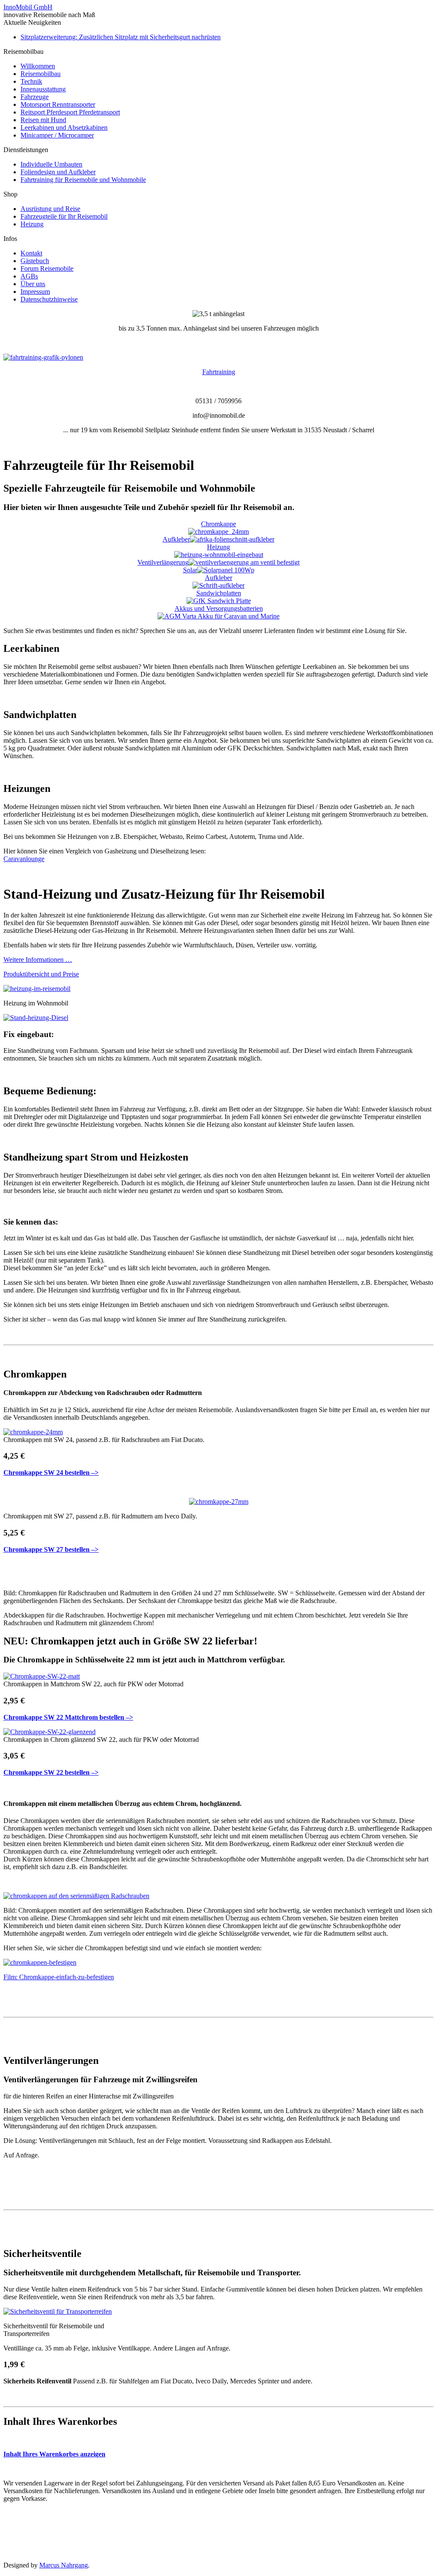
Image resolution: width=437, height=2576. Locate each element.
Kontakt (31, 253)
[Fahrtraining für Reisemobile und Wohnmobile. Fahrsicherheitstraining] (43, 357)
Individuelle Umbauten (51, 164)
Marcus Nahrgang (64, 2565)
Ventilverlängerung (163, 562)
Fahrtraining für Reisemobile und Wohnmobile (83, 180)
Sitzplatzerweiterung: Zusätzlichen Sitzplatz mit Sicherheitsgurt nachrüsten (121, 37)
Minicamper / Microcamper (57, 135)
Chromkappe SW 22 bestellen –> (51, 1772)
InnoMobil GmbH (28, 7)
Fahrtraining (219, 372)
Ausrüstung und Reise (50, 209)
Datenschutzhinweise (49, 299)
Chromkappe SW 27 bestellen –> (51, 1549)
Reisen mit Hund (43, 120)
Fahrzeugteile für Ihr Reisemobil (64, 216)
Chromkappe (218, 524)
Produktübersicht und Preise (41, 974)
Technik (31, 81)
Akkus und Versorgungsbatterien (219, 608)
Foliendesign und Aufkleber (58, 172)
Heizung (32, 224)
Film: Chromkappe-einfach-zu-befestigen (59, 1977)
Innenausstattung (43, 89)
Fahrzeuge (35, 97)
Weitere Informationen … (38, 960)
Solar (190, 570)
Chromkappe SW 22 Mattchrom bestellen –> (68, 1717)
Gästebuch (35, 261)
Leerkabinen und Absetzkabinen (64, 127)
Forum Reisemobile (47, 268)
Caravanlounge (24, 859)
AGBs (29, 276)
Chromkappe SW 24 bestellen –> (51, 1473)
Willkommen (38, 66)
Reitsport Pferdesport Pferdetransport (70, 112)
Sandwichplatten (219, 593)
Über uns (33, 284)
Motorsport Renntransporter (58, 104)
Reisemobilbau (41, 74)
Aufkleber (176, 539)
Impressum (35, 292)
